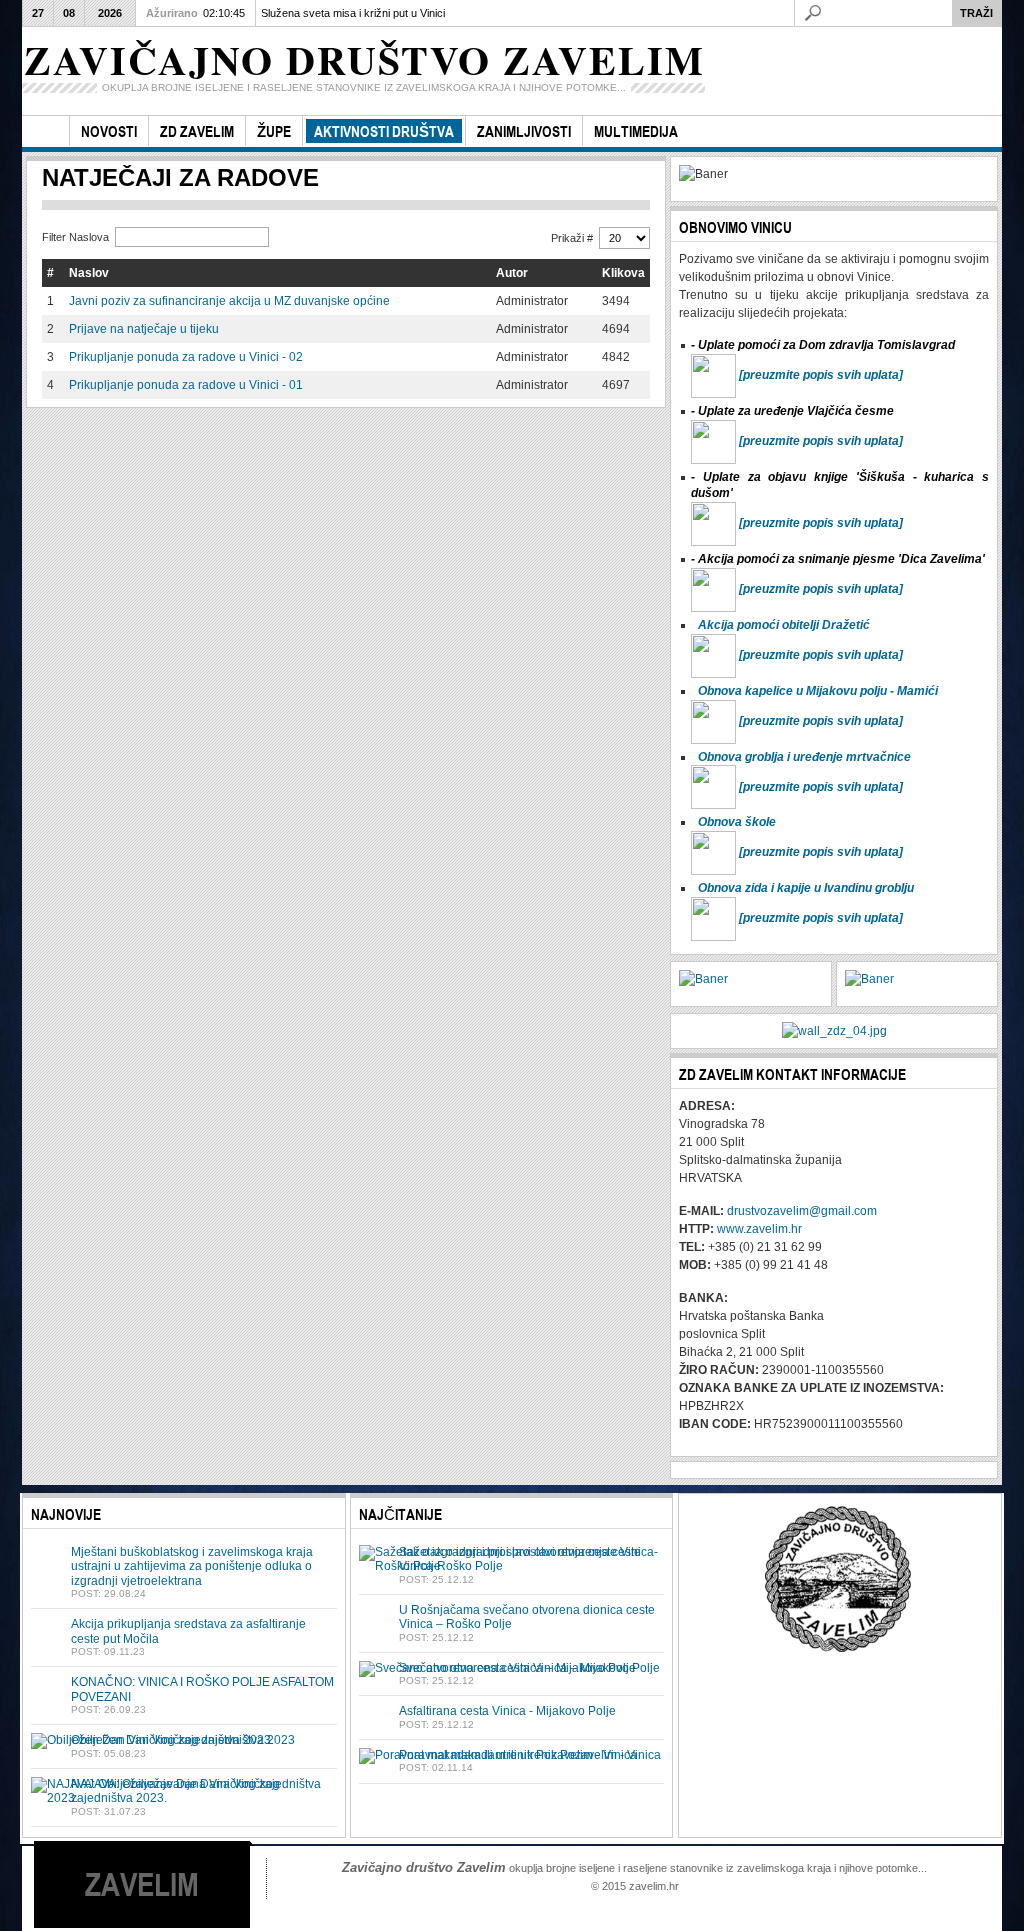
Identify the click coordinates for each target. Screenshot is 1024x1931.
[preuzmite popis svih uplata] (821, 375)
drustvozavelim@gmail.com (802, 1211)
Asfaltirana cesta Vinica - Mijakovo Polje (507, 1711)
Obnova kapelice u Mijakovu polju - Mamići (818, 691)
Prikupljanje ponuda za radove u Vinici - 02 (186, 357)
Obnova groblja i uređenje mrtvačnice (804, 757)
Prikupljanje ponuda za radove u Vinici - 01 (186, 385)
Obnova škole (737, 822)
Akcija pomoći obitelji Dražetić (784, 625)
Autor (512, 273)
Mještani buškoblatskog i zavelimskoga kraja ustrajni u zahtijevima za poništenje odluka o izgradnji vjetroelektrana (192, 1566)
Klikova (623, 273)
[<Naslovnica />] (45, 131)
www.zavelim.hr (759, 1229)
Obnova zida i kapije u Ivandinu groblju (806, 888)
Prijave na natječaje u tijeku (144, 329)
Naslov (89, 273)
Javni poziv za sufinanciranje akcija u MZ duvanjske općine (229, 301)
